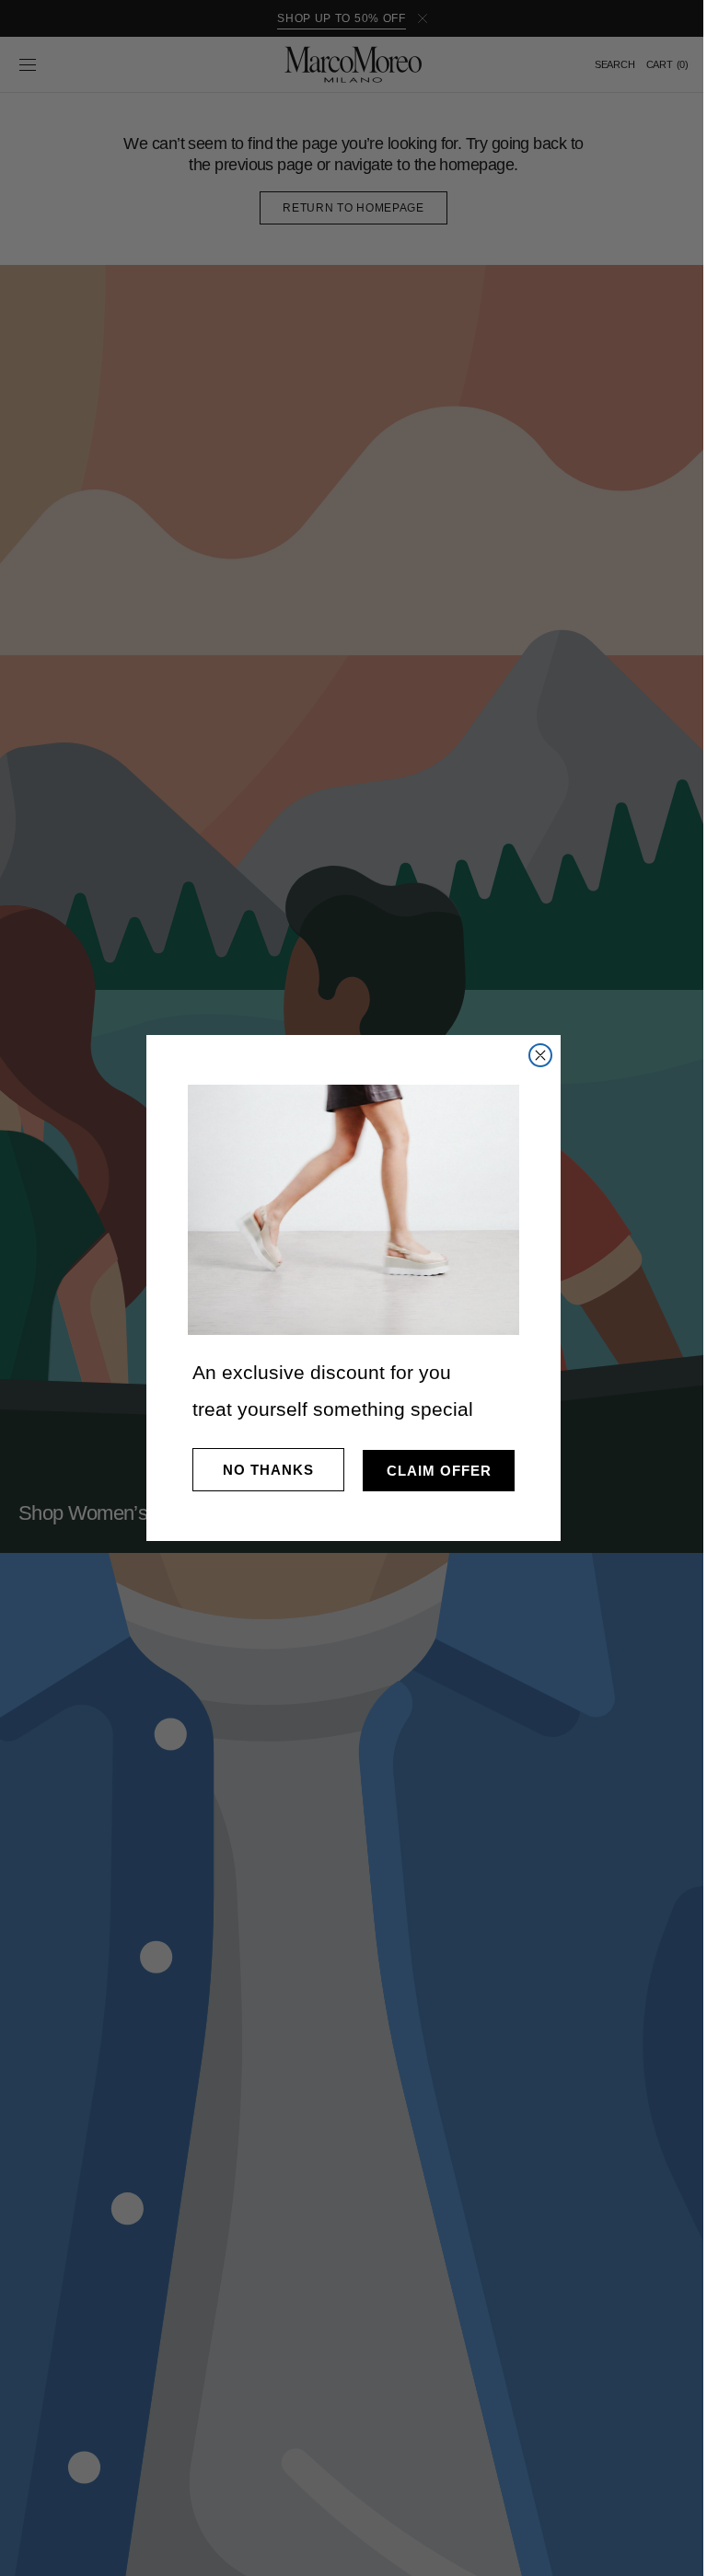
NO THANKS (262, 1470)
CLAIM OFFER (432, 1471)
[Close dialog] (534, 1055)
